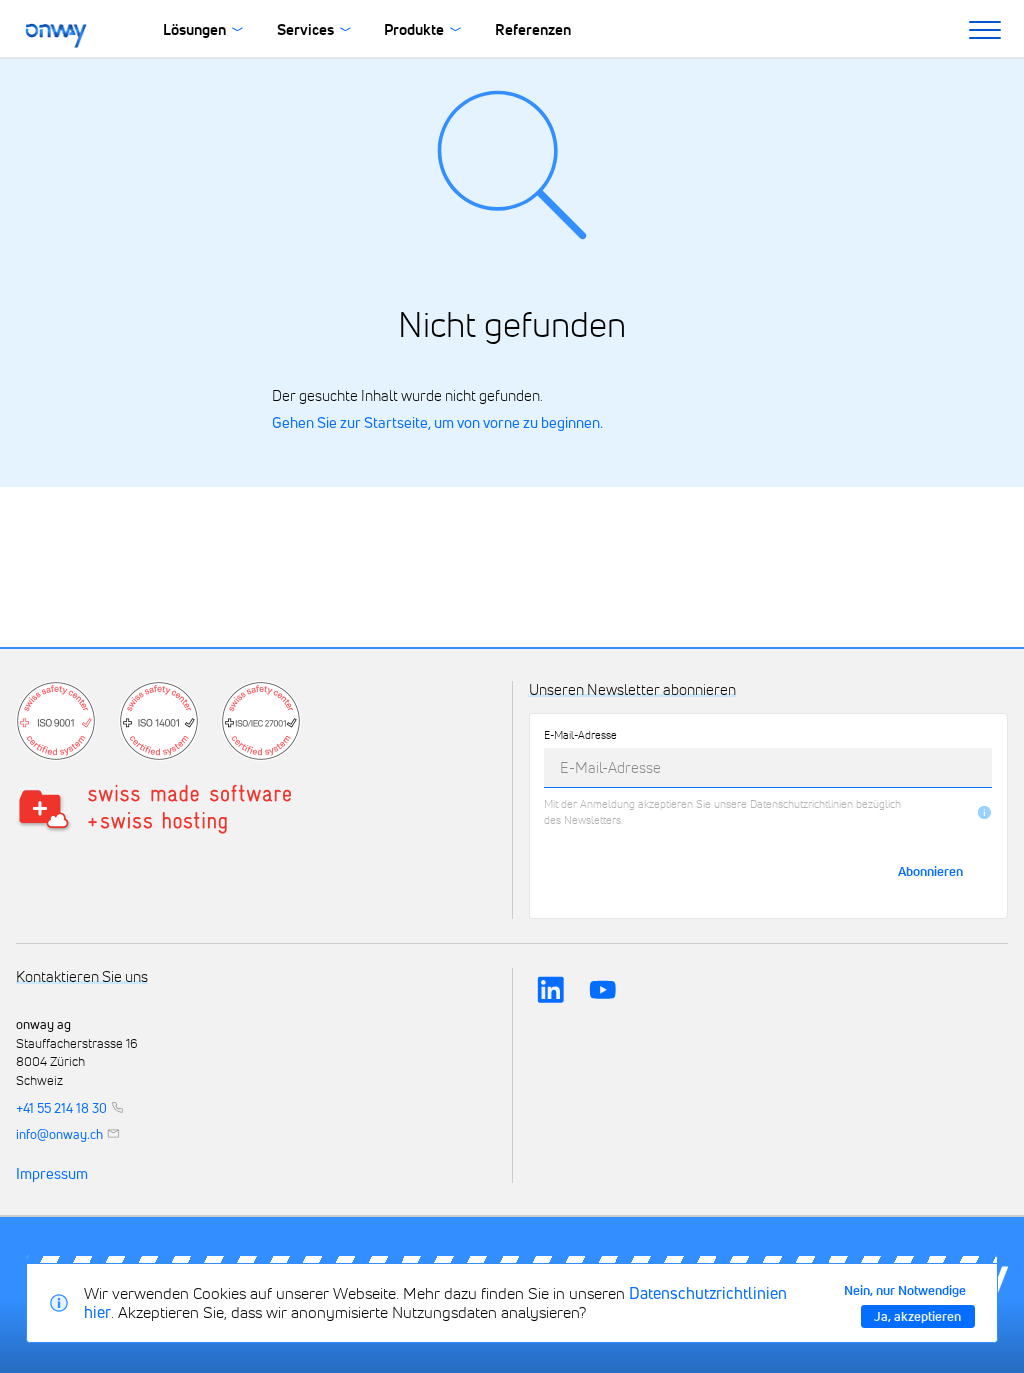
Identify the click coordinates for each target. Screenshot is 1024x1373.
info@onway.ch (59, 1133)
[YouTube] (603, 990)
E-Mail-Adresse (580, 734)
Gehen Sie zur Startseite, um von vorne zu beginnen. (437, 422)
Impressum (52, 1174)
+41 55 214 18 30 (61, 1107)
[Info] (984, 812)
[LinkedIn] (551, 990)
